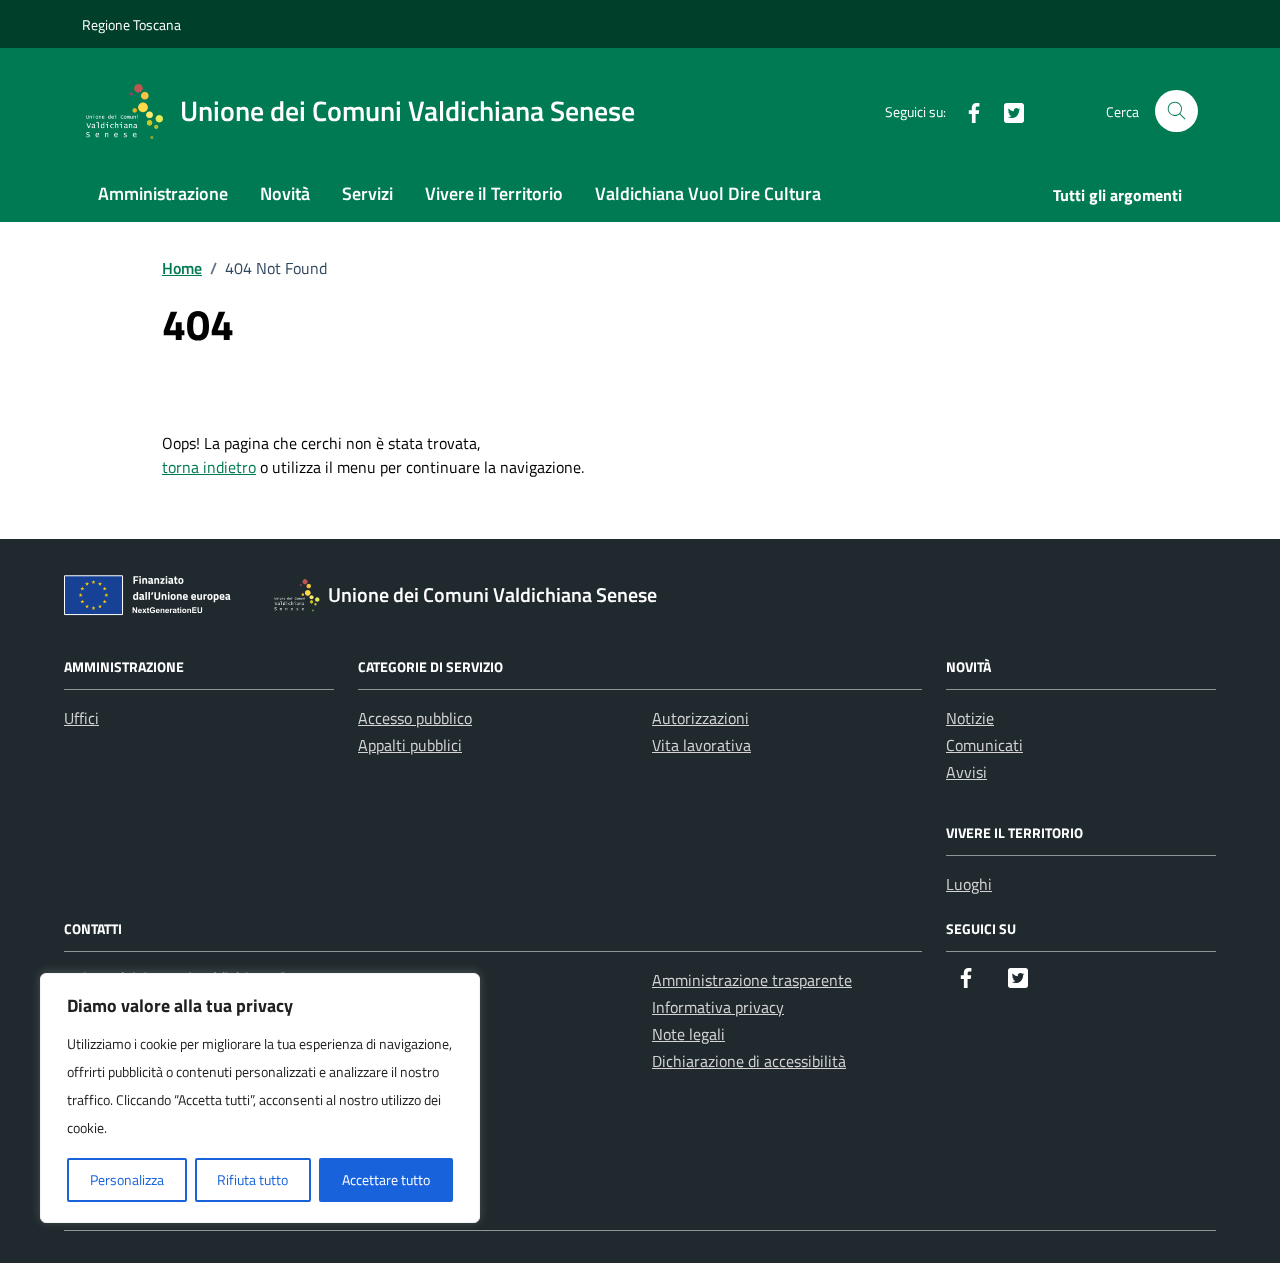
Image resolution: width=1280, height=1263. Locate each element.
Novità (285, 193)
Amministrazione (163, 193)
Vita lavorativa (701, 745)
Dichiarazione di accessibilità (749, 1061)
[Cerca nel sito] (1176, 111)
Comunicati (984, 745)
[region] (260, 1098)
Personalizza (127, 1179)
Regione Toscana (131, 24)
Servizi (367, 193)
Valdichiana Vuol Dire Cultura (708, 193)
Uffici (81, 718)
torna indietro (209, 467)
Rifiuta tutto (252, 1179)
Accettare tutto (386, 1179)
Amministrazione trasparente (752, 980)
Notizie (970, 718)
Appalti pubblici (410, 745)
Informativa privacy (718, 1007)
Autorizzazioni (700, 718)
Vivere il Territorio (494, 193)
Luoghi (969, 884)
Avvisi (966, 772)
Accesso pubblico (415, 718)
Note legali (688, 1034)
